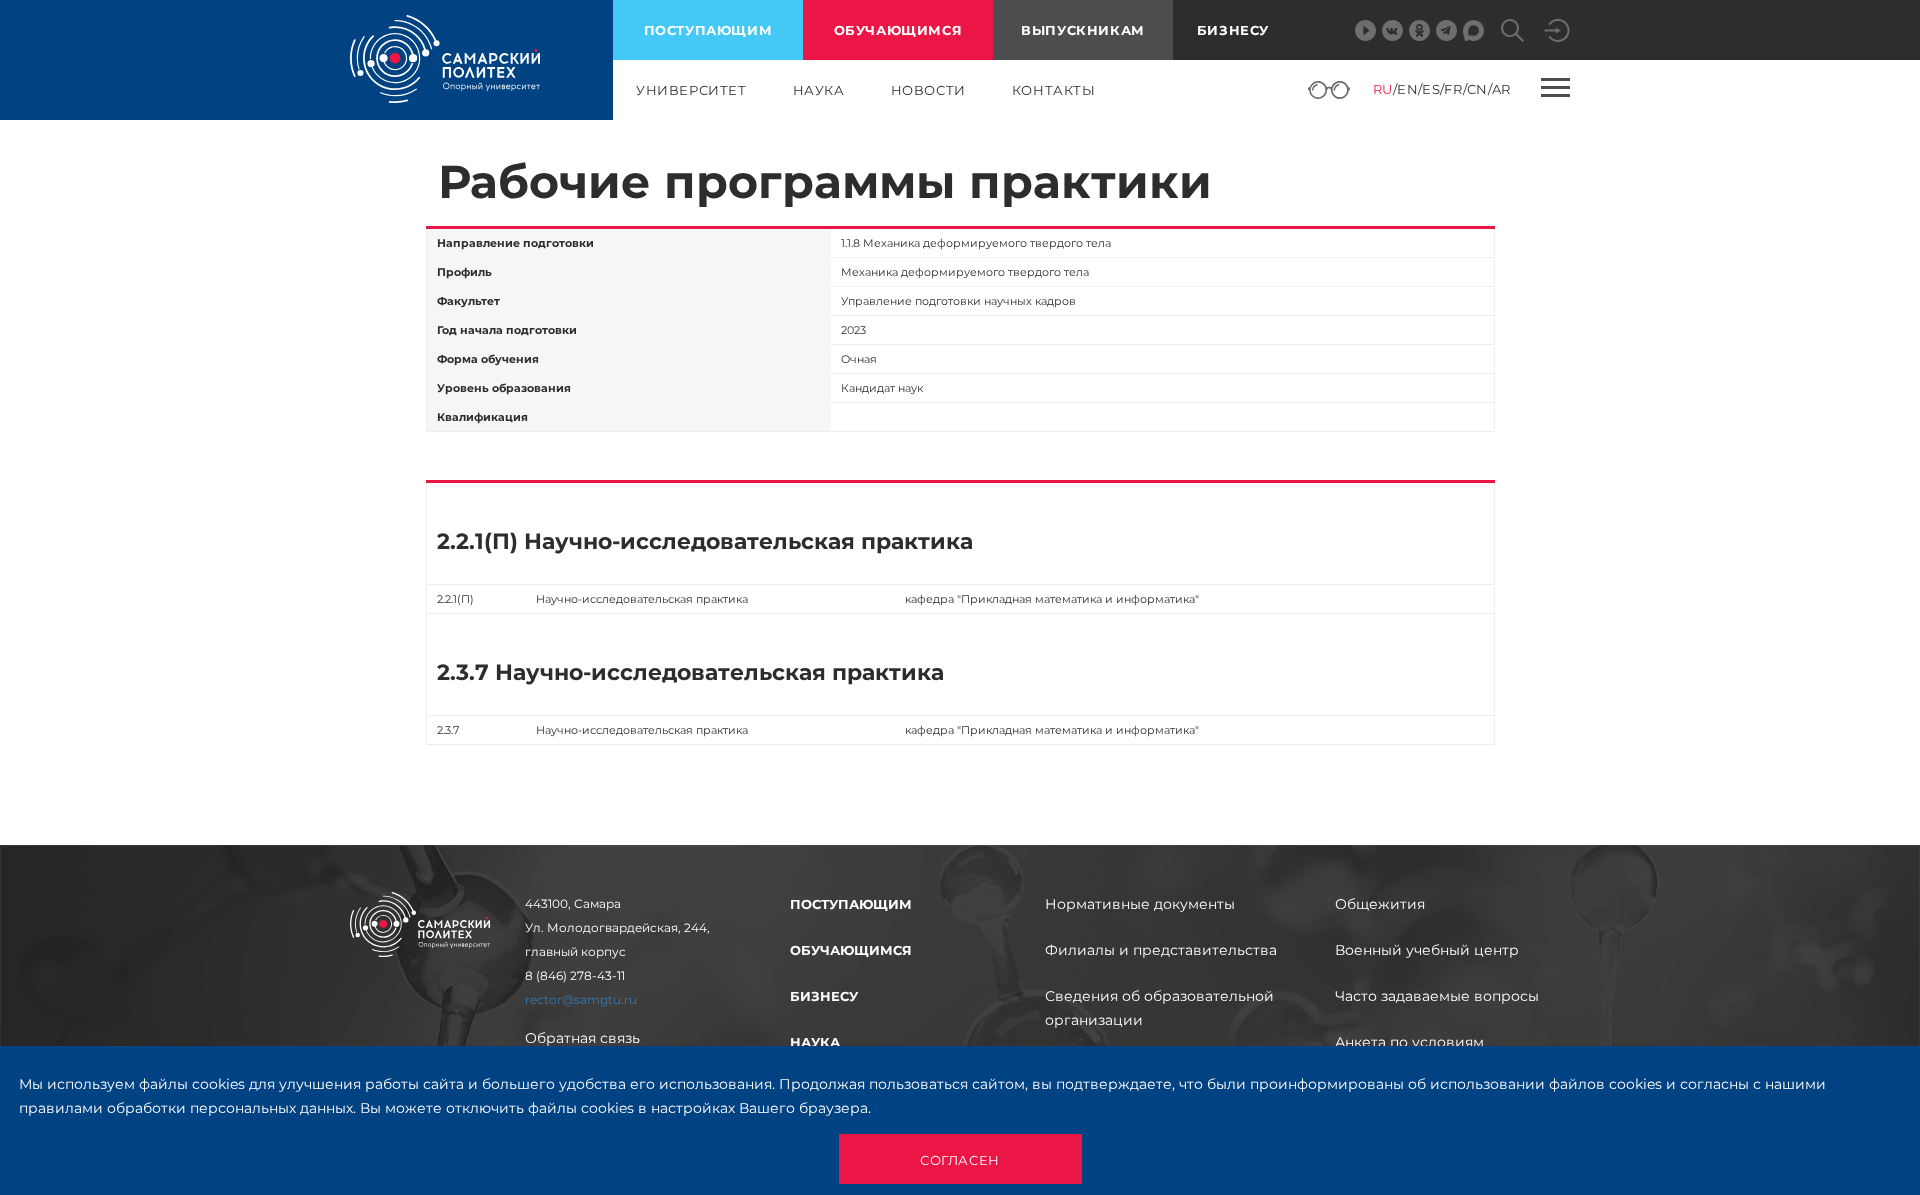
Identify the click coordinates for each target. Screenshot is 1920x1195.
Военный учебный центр (1427, 950)
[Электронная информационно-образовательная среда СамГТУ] (1557, 30)
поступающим (708, 30)
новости (928, 90)
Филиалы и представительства (1161, 950)
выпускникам (1083, 30)
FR (1453, 89)
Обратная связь (582, 1038)
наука (819, 90)
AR (1501, 89)
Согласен (960, 1160)
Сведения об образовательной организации (1159, 1008)
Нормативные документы (1140, 904)
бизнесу (824, 996)
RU (1383, 89)
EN (1407, 89)
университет (691, 90)
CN (1477, 89)
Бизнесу (1233, 30)
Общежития (1380, 904)
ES (1431, 89)
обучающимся (898, 30)
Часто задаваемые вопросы (1437, 996)
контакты (1054, 90)
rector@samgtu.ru (581, 999)
